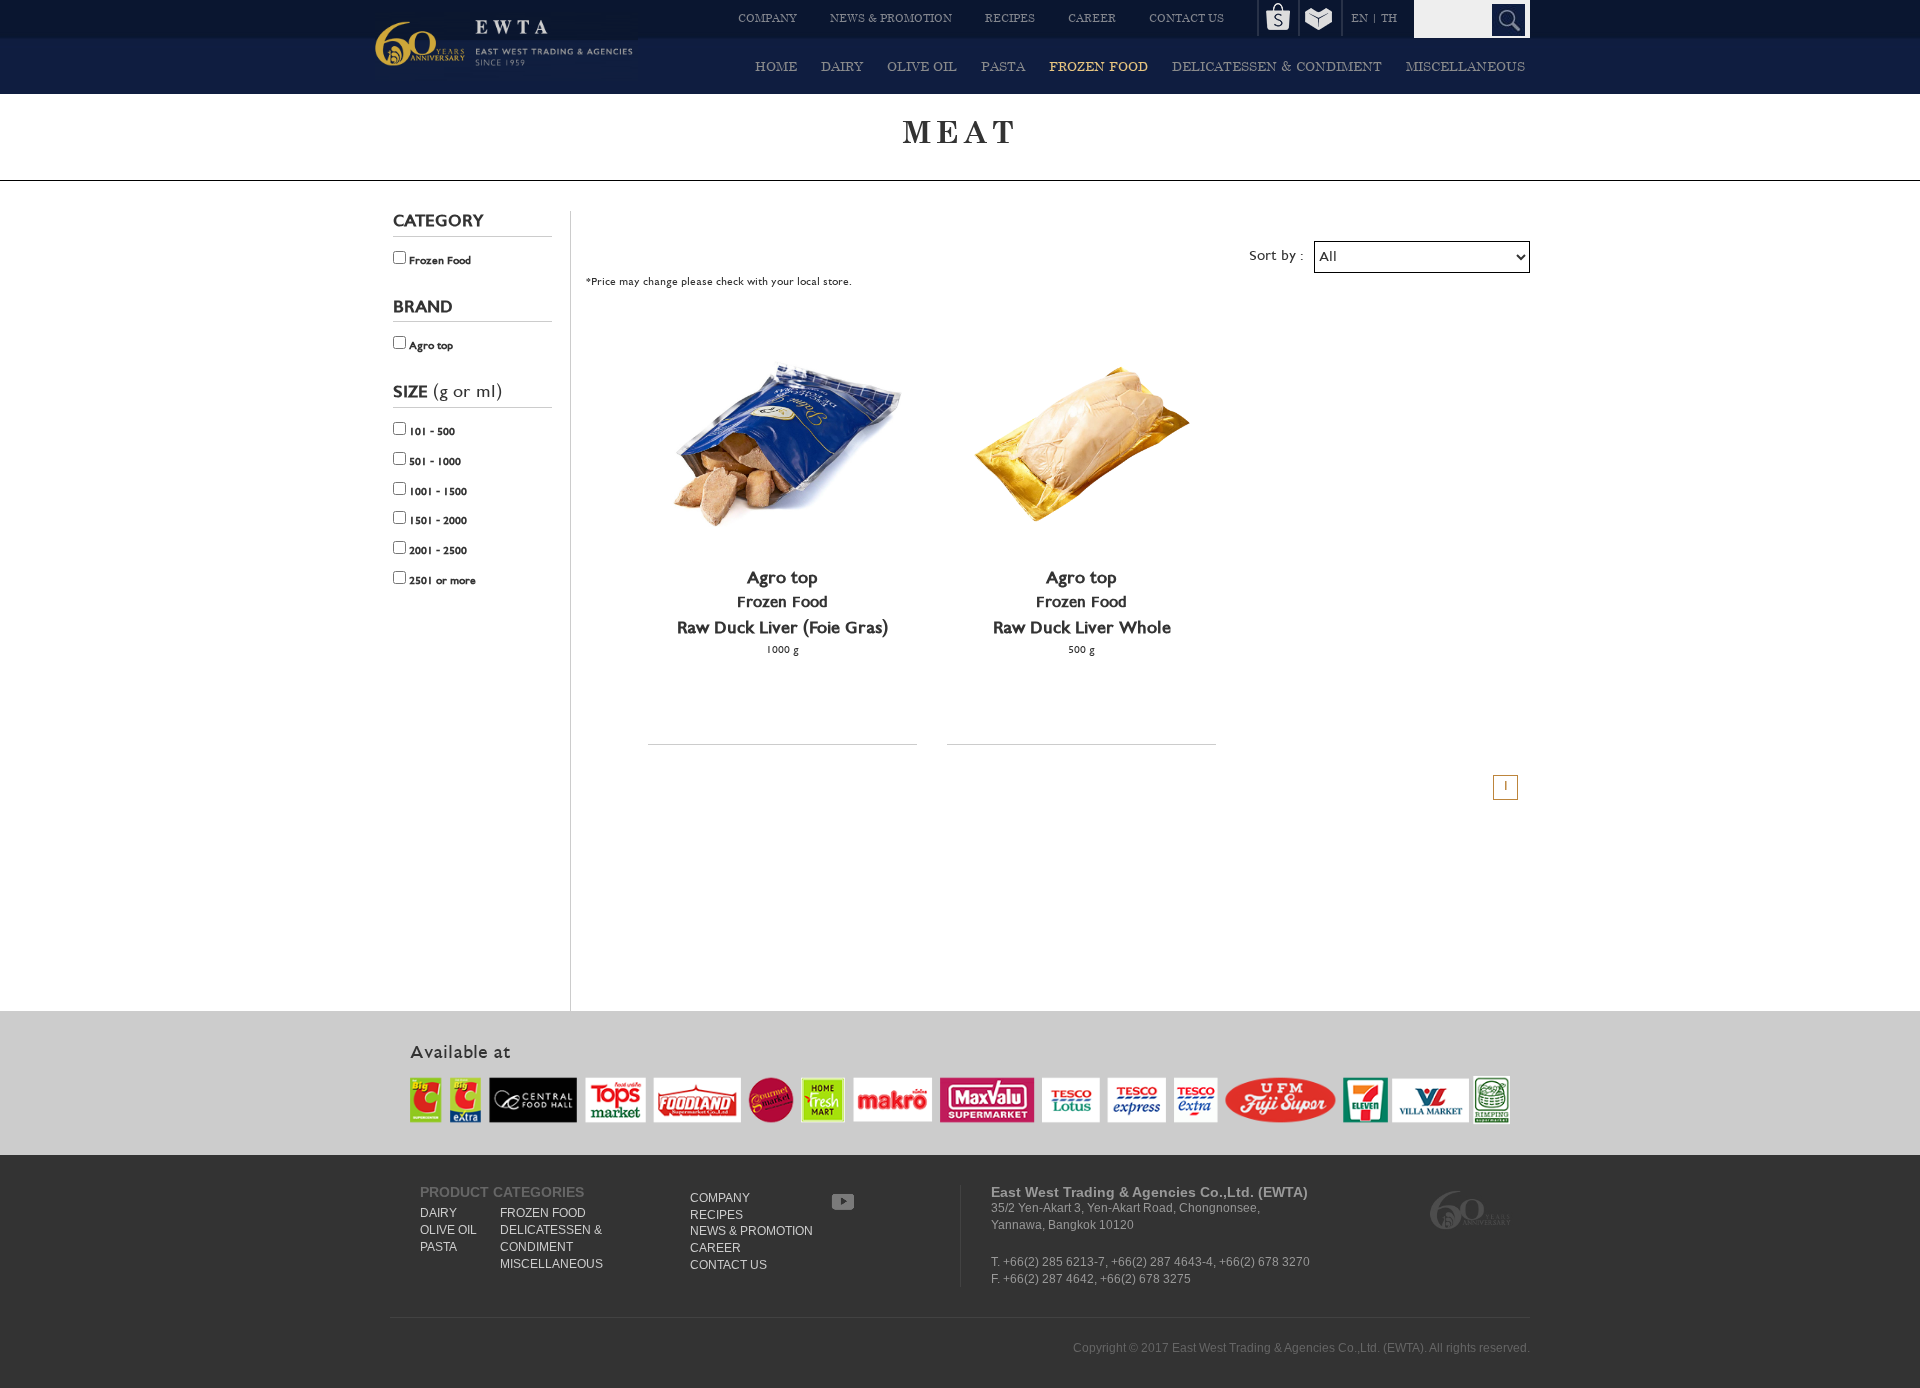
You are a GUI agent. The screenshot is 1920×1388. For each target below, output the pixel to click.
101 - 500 (430, 432)
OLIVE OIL (922, 66)
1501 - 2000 (436, 521)
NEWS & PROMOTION (891, 17)
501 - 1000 (433, 462)
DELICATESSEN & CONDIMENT (1277, 66)
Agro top (429, 346)
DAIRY (842, 66)
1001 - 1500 (436, 492)
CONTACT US (1186, 17)
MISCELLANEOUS (1465, 66)
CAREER (1092, 17)
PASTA (1003, 66)
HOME (776, 66)
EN (1359, 17)
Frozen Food (438, 261)
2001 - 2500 (436, 551)
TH (1389, 17)
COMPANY (767, 17)
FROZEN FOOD (1098, 66)
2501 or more (441, 581)
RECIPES (1010, 17)
